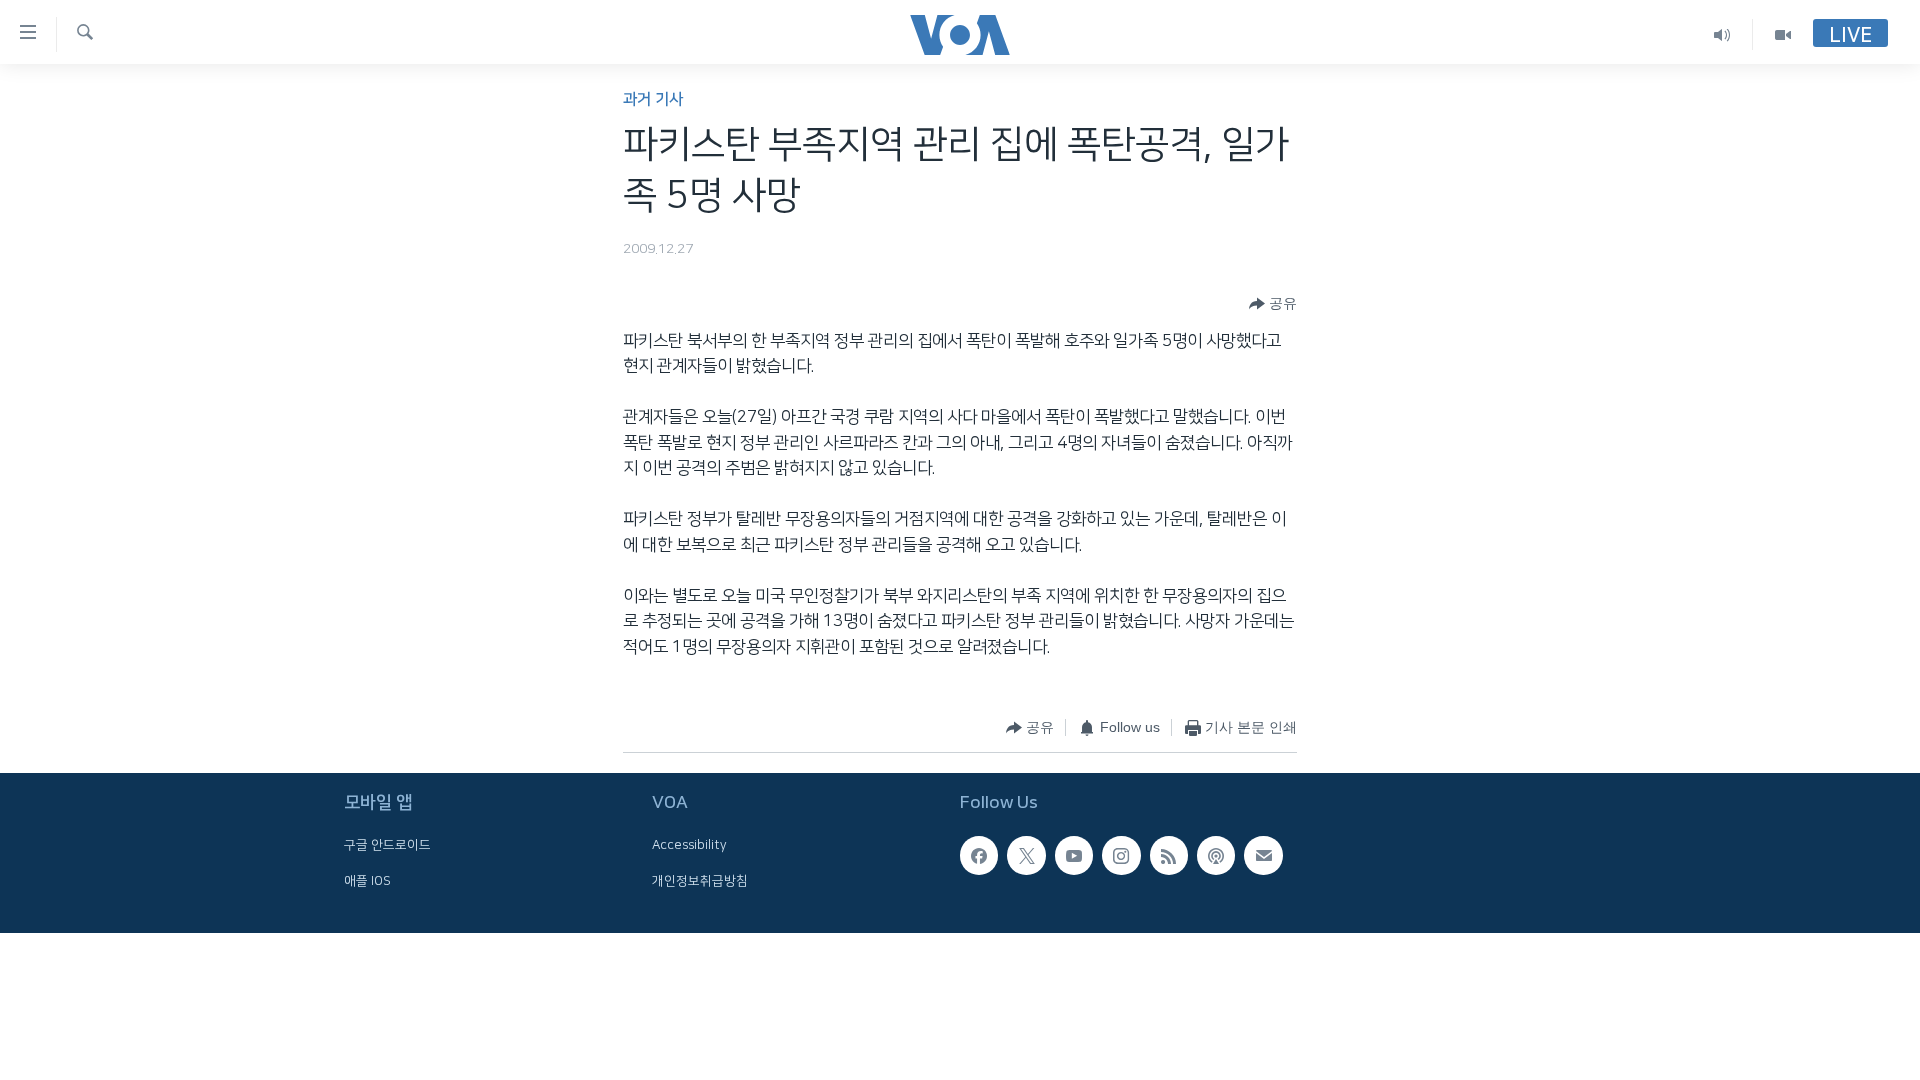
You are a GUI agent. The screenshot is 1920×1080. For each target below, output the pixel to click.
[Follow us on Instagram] (1121, 855)
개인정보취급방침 (700, 881)
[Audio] (1722, 34)
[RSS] (1169, 855)
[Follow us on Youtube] (1074, 855)
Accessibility (689, 845)
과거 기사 (653, 99)
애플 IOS (367, 881)
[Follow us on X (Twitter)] (1026, 855)
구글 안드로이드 (387, 845)
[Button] (1273, 304)
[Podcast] (1216, 855)
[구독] (1263, 855)
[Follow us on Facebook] (979, 855)
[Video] (1783, 34)
